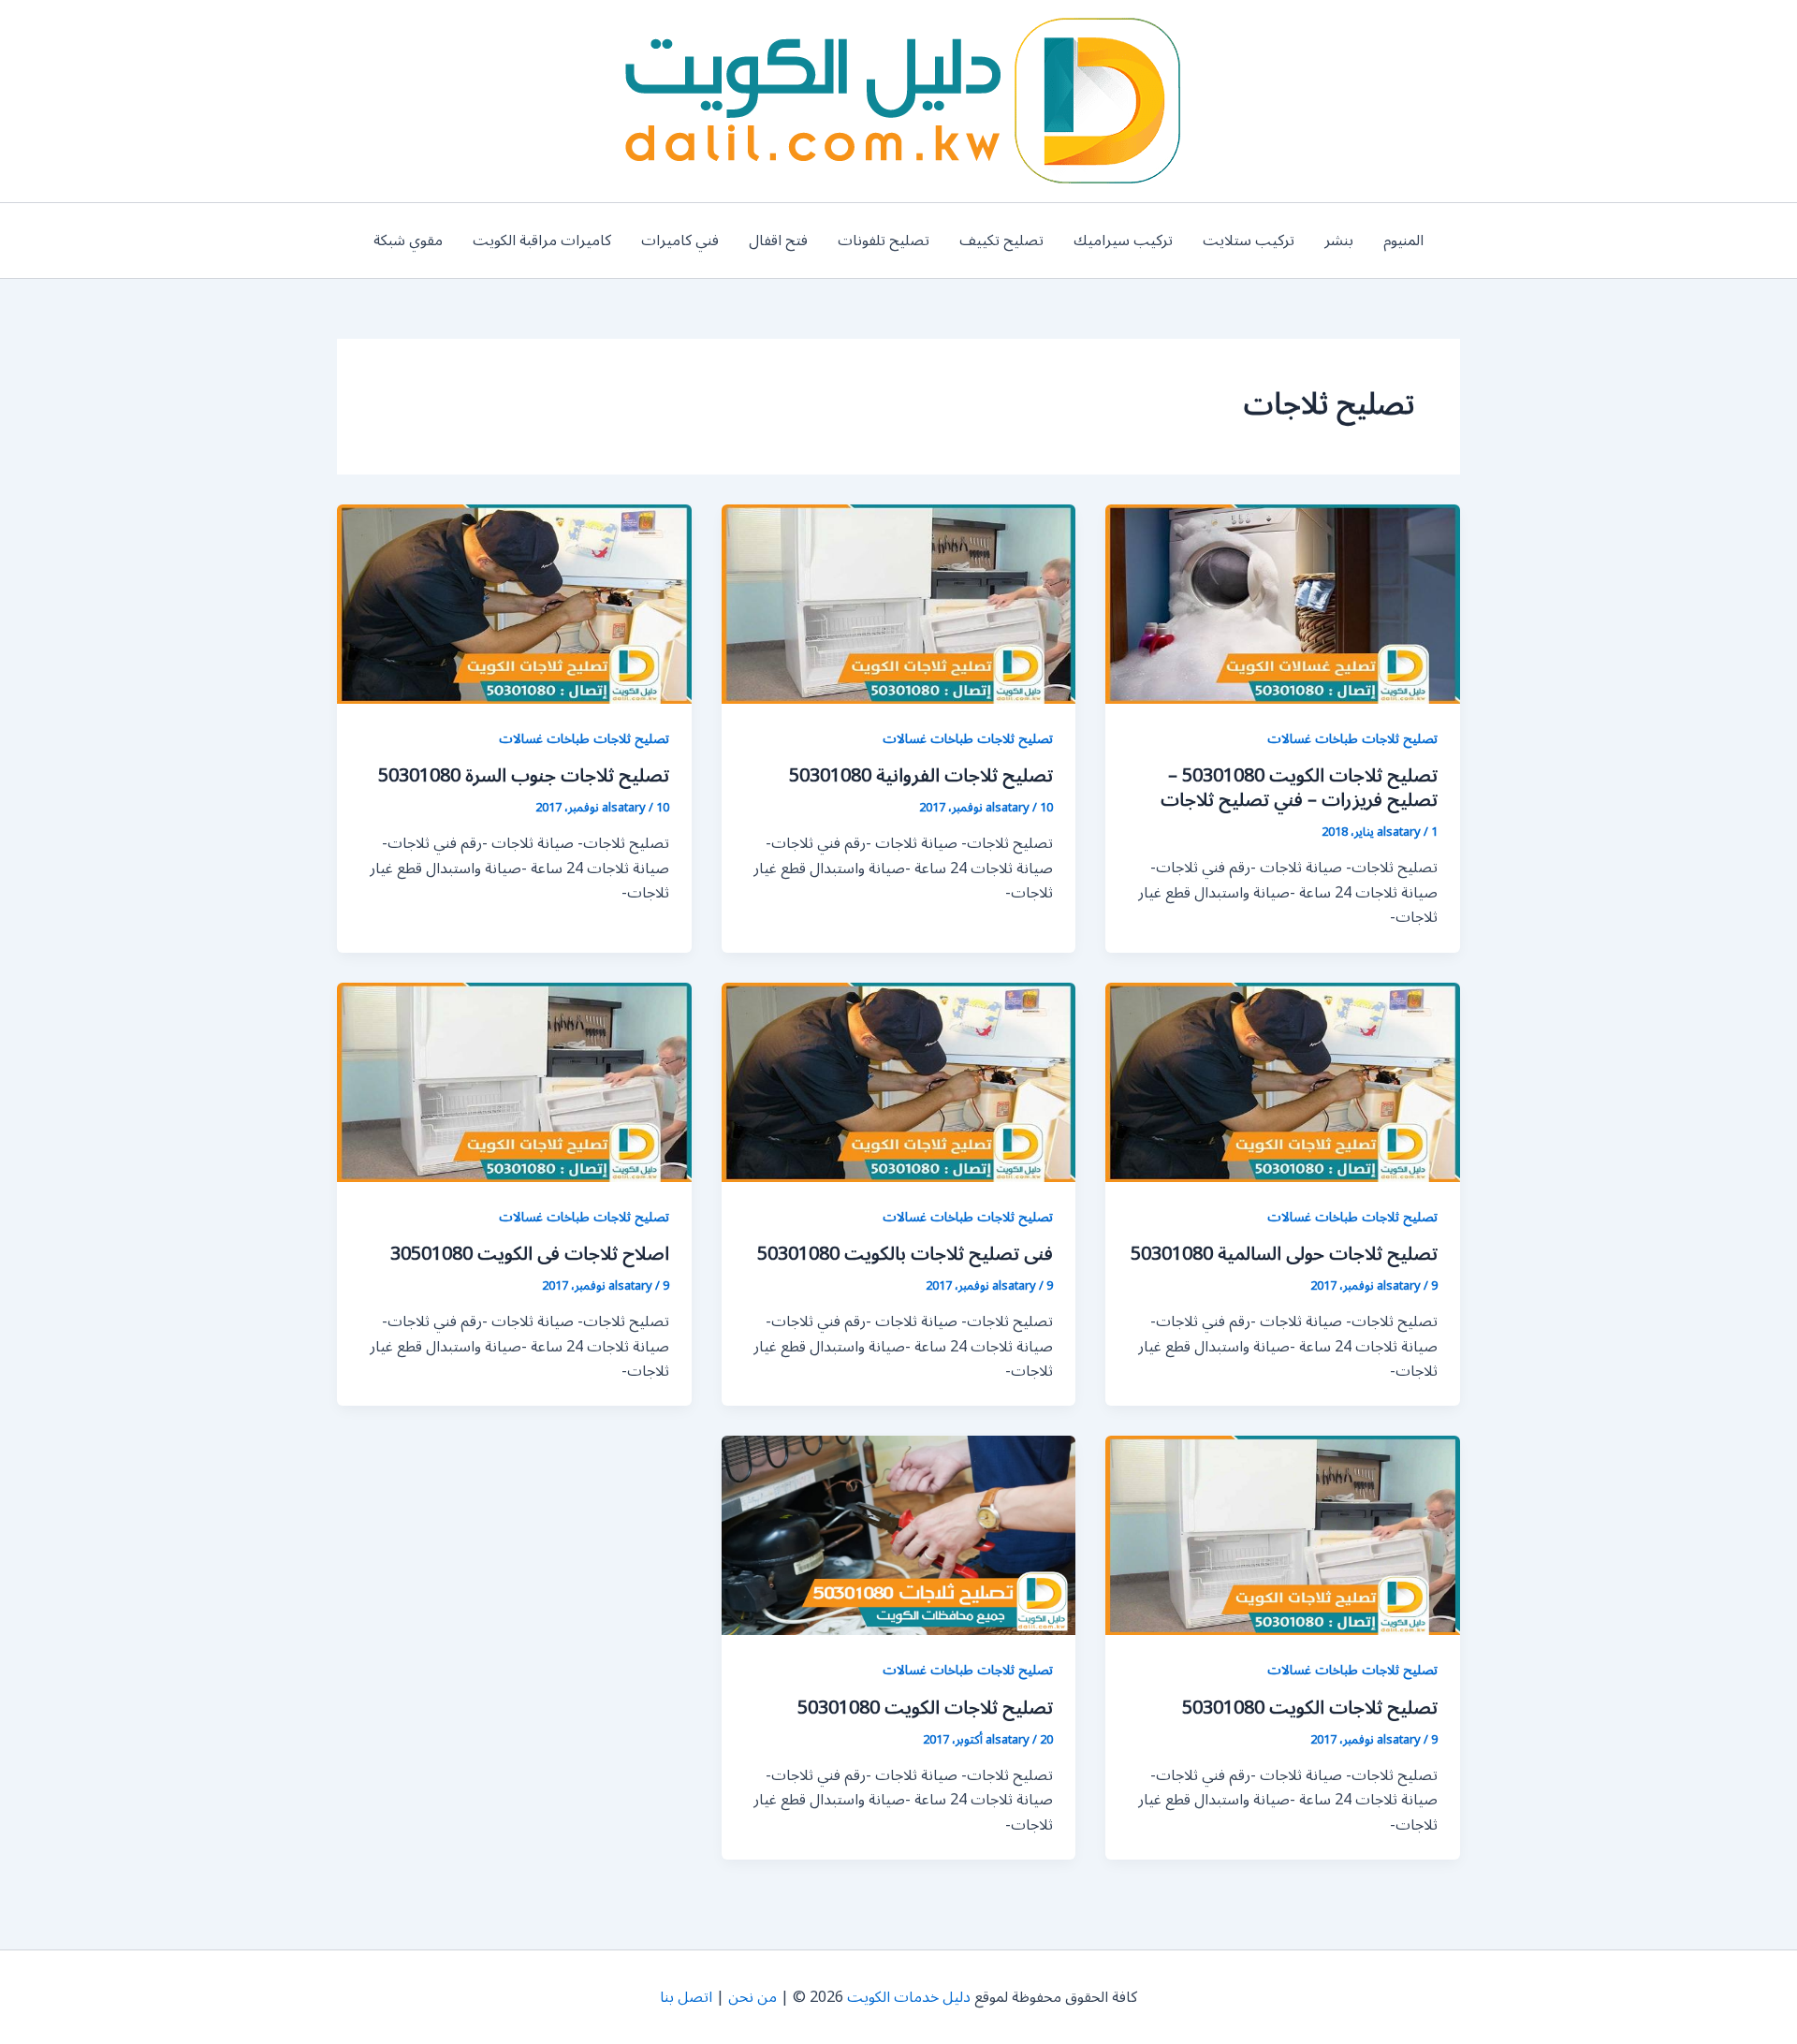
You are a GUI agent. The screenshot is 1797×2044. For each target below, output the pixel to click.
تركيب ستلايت (1249, 241)
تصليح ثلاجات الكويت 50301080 (1310, 1708)
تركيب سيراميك (1123, 241)
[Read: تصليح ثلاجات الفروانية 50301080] (899, 604)
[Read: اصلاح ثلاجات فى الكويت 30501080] (514, 1081)
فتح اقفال (778, 241)
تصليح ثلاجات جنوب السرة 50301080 (524, 776)
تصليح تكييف (1001, 241)
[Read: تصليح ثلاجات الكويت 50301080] (1283, 1535)
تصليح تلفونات (884, 241)
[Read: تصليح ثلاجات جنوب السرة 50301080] (514, 604)
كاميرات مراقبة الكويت (542, 241)
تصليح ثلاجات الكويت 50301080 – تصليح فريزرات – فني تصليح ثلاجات (1299, 788)
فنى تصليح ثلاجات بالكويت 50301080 (905, 1254)
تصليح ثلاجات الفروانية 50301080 (921, 776)
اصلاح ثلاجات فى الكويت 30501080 (530, 1254)
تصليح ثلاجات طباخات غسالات (1352, 739)
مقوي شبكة (408, 241)
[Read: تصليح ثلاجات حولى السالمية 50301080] (1283, 1081)
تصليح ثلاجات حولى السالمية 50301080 (1284, 1254)
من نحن (752, 1997)
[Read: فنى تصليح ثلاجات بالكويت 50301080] (899, 1081)
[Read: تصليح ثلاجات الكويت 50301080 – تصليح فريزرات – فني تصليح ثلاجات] (1283, 604)
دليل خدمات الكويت (909, 1997)
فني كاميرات (680, 241)
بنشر (1339, 241)
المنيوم (1403, 241)
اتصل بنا (686, 1997)
